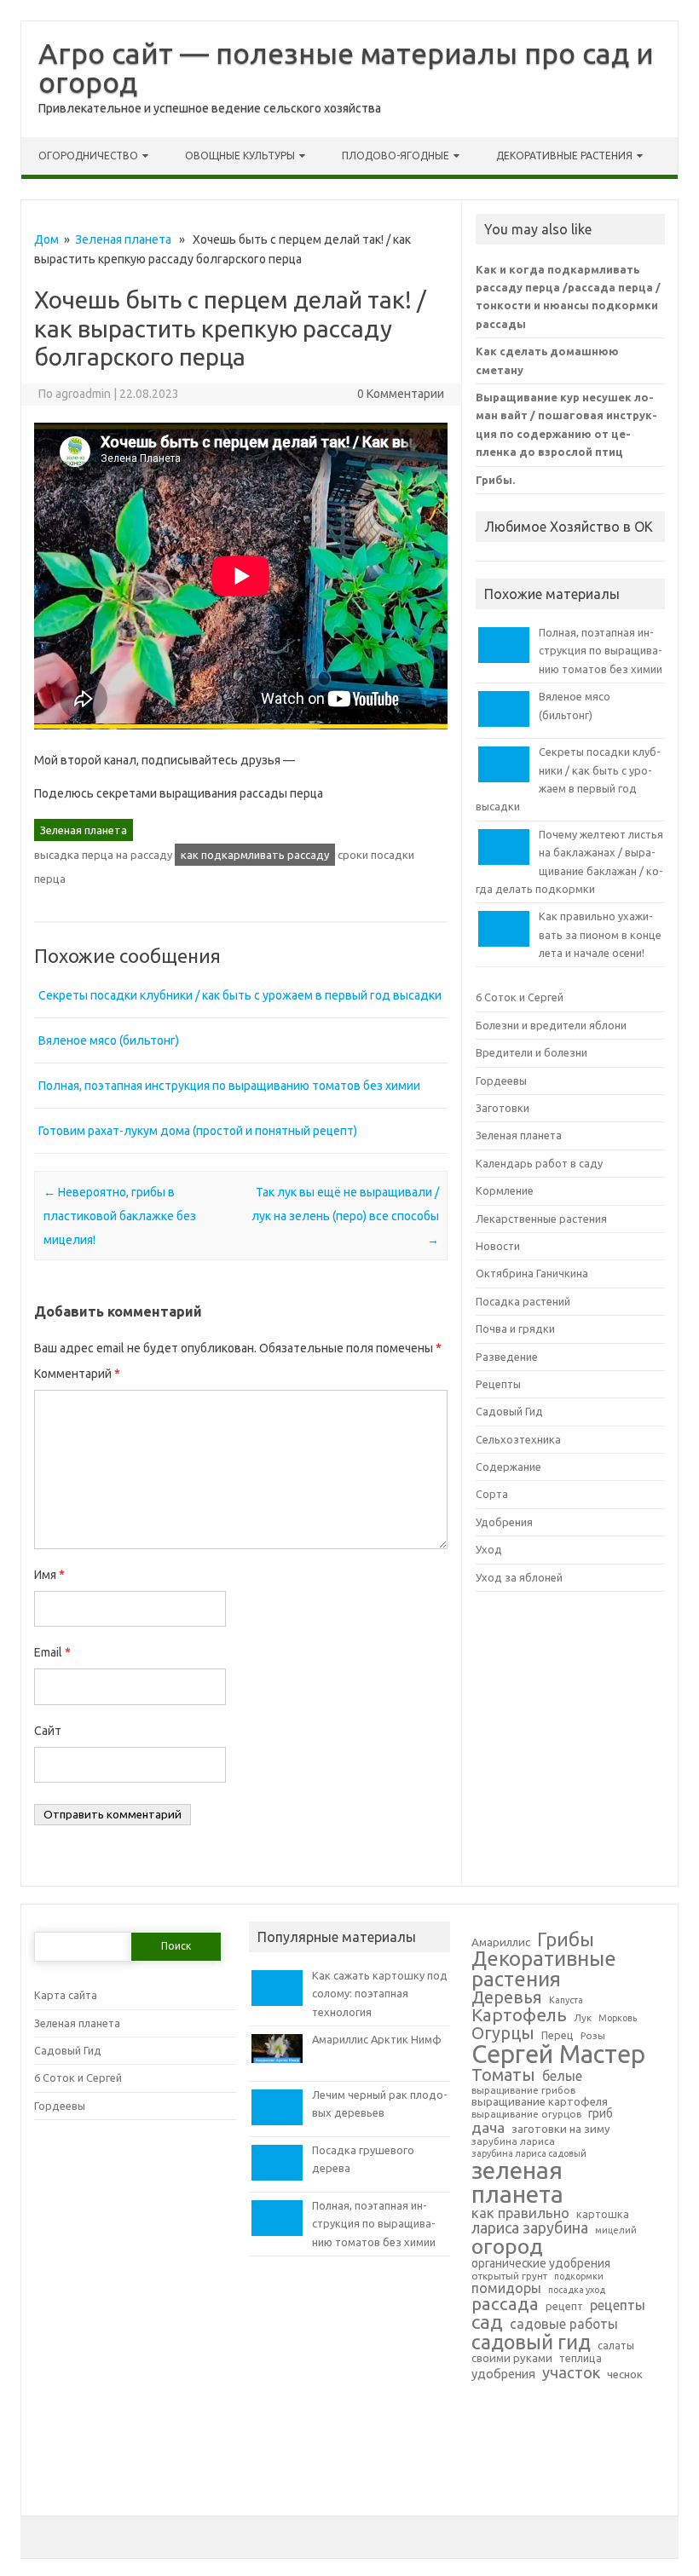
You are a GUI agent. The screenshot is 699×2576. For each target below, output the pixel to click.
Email (52, 1652)
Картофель (519, 2016)
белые (562, 2077)
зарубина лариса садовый (529, 2154)
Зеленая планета (123, 239)
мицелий (616, 2230)
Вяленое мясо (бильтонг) (109, 1040)
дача (488, 2128)
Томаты (503, 2075)
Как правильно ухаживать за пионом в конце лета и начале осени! (600, 934)
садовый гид (531, 2343)
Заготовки (503, 1108)
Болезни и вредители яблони (551, 1025)
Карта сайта (66, 1995)
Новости (498, 1246)
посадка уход (577, 2290)
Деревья (507, 1998)
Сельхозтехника (518, 1439)
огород (507, 2247)
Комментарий (77, 1374)
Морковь (618, 2018)
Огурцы (503, 2033)
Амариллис (501, 1942)
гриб (601, 2114)
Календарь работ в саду (539, 1163)
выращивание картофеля (540, 2102)
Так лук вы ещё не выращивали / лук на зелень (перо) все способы (345, 1216)
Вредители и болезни (531, 1052)
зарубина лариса (513, 2141)
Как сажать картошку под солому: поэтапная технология (380, 1994)
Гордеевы (501, 1081)
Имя (49, 1575)
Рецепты (498, 1384)
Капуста (566, 2000)
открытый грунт (509, 2276)
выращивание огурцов (526, 2114)
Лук (583, 2018)
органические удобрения (541, 2264)
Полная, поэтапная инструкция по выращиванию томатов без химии (229, 1086)
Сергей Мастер (558, 2054)
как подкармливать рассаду (255, 855)
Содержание (508, 1467)
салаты (616, 2345)
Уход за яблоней (519, 1577)
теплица (581, 2358)
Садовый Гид (509, 1411)
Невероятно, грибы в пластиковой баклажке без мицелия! (120, 1216)
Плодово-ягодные (396, 156)
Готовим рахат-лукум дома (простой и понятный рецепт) (198, 1131)
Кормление (505, 1190)
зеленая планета (517, 2182)
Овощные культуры (240, 156)
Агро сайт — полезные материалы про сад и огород (346, 67)
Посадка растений (523, 1301)
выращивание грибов (523, 2090)
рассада (505, 2305)
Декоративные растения (564, 156)
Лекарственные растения (541, 1219)
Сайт (48, 1731)
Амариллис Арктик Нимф (377, 2039)
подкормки (579, 2276)
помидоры (506, 2288)
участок (571, 2372)
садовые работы (564, 2325)
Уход (489, 1549)
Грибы (566, 1939)
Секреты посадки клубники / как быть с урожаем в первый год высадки (240, 995)
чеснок (625, 2374)
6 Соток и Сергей (520, 997)
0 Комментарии (401, 394)
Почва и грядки (515, 1328)
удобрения (503, 2374)
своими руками (512, 2358)
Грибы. (495, 480)
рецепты (618, 2305)
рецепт (564, 2306)
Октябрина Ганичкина (532, 1273)
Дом (46, 239)
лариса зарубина (530, 2228)
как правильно (520, 2213)
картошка (603, 2214)
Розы (593, 2036)
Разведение (507, 1357)
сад (487, 2322)
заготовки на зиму (561, 2129)
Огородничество (88, 156)
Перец (557, 2035)
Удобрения (504, 1522)
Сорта (492, 1494)
